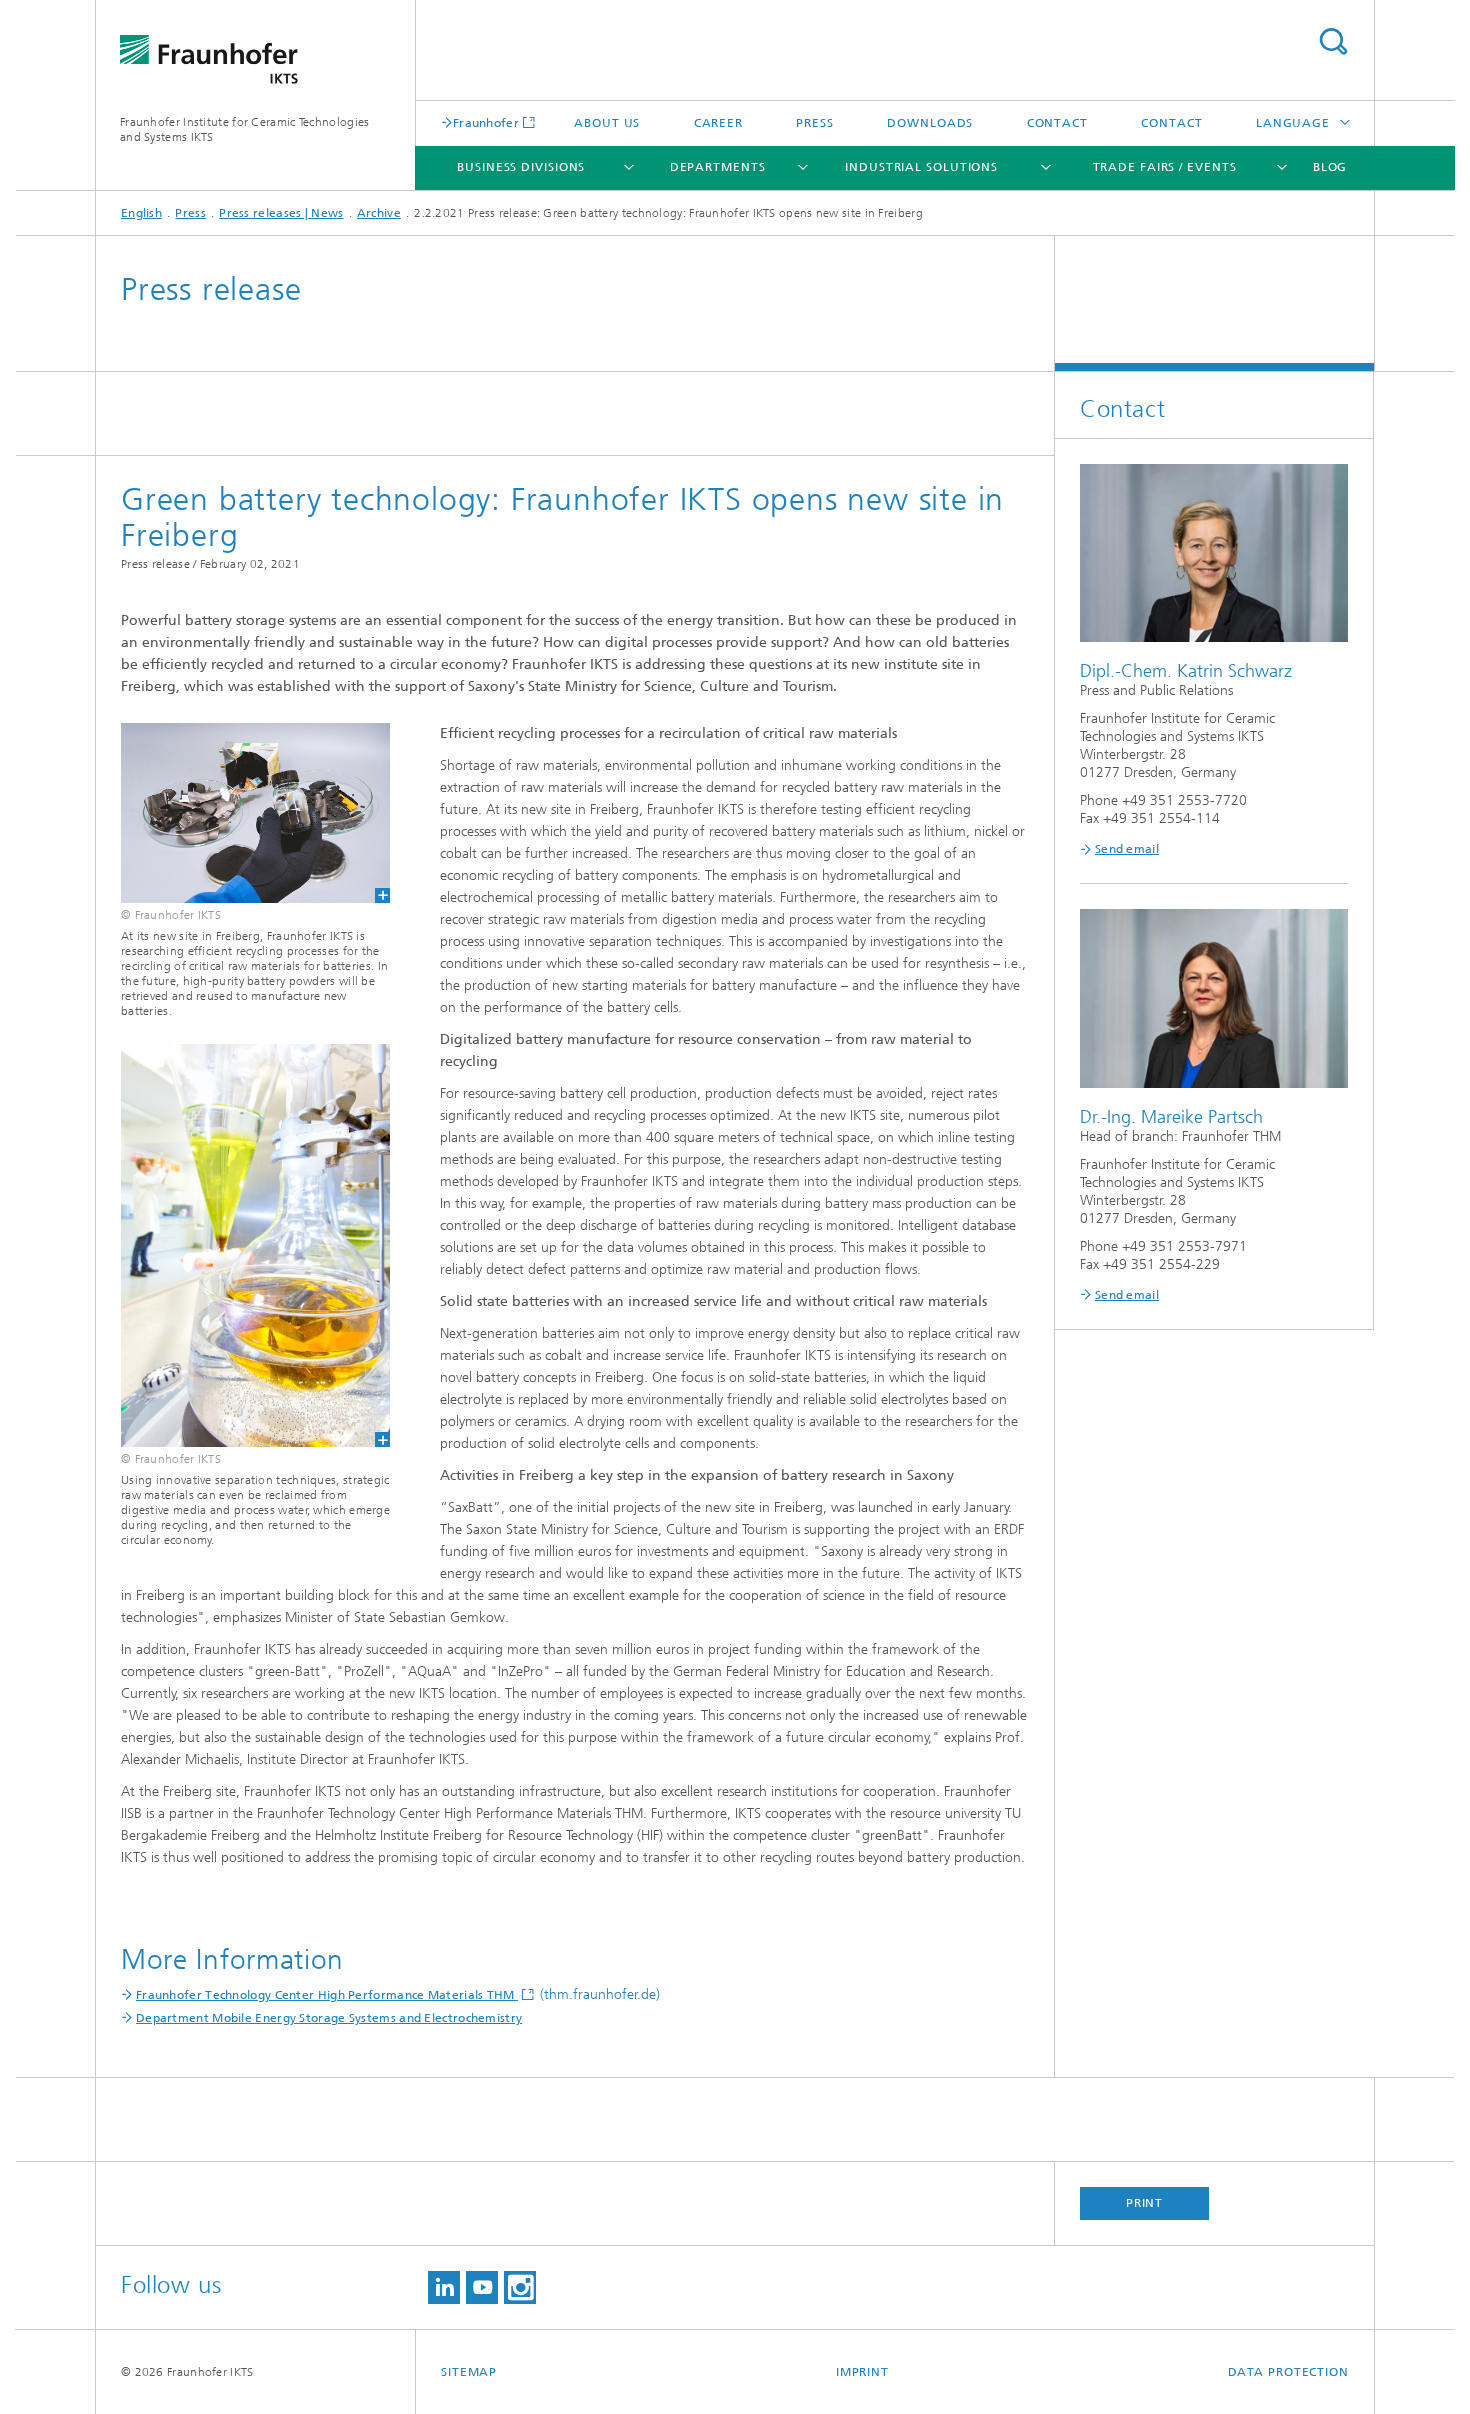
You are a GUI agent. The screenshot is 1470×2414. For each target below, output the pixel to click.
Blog (1330, 167)
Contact (1057, 123)
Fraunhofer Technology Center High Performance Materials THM (327, 1995)
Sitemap (469, 2372)
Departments (718, 167)
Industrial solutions (921, 167)
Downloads (930, 123)
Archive (379, 213)
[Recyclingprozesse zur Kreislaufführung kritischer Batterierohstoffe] (243, 813)
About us (607, 123)
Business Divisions (521, 167)
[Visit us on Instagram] (520, 2287)
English (141, 213)
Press (815, 123)
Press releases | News (281, 213)
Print (1145, 2203)
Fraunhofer (486, 122)
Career (718, 123)
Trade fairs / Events (1165, 167)
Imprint (862, 2372)
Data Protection (1289, 2372)
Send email (1127, 849)
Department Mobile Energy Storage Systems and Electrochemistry (329, 2018)
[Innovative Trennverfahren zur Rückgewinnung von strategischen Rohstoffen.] (243, 1246)
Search (1333, 41)
